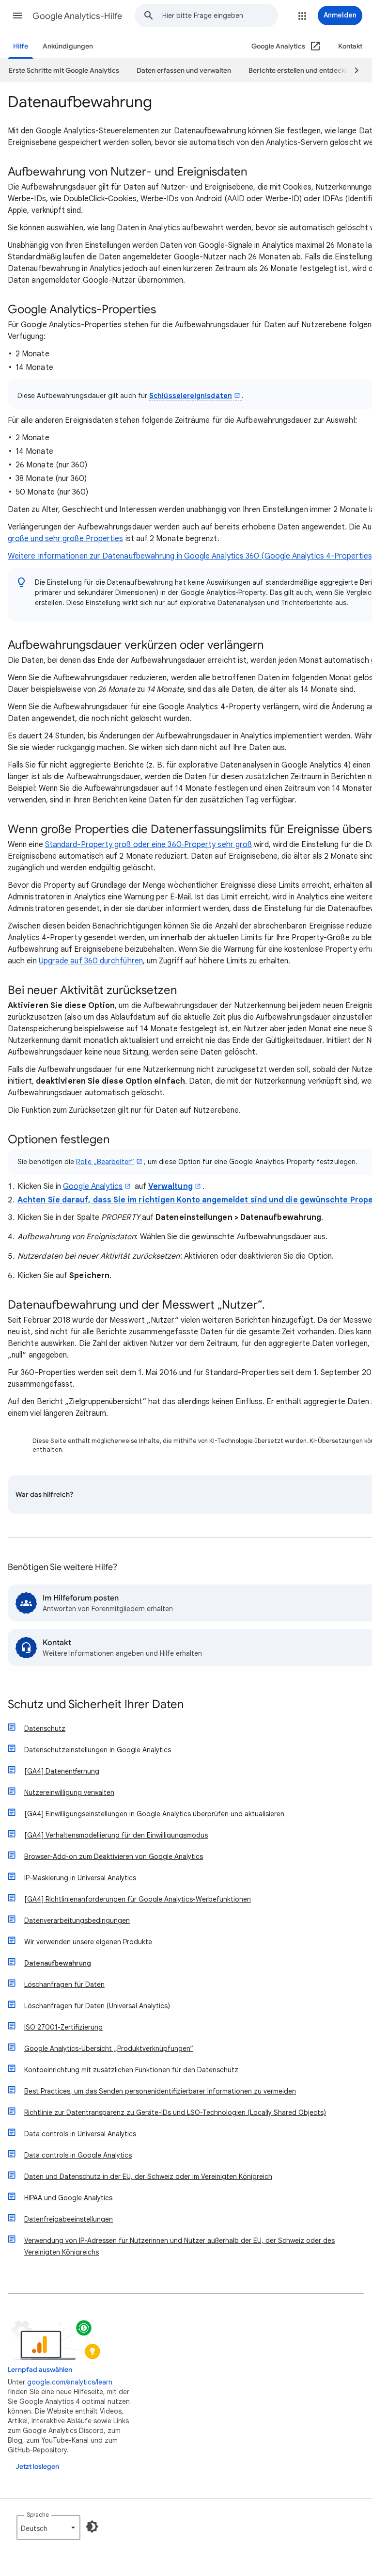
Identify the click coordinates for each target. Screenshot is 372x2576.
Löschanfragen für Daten (64, 1984)
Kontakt (350, 46)
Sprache (38, 2515)
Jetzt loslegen (37, 2467)
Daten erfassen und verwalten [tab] (184, 71)
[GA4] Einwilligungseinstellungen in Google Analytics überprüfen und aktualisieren (154, 1814)
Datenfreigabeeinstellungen (69, 2219)
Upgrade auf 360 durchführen (91, 961)
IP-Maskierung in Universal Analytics (80, 1878)
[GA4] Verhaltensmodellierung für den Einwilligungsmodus (116, 1835)
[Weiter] (352, 71)
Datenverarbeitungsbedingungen (77, 1920)
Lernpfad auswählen (40, 2370)
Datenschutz (45, 1728)
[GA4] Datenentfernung (62, 1771)
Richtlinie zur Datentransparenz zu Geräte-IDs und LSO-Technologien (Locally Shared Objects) (175, 2112)
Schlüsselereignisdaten (191, 396)
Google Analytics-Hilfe (77, 16)
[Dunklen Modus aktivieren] (92, 2527)
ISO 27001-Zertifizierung (63, 2027)
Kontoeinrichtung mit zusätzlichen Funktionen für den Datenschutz (131, 2070)
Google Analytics (93, 1186)
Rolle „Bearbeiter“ (105, 1162)
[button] (17, 16)
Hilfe (21, 46)
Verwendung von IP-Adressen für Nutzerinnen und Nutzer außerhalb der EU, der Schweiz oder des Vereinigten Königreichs (179, 2246)
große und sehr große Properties (65, 539)
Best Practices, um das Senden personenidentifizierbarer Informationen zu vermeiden (160, 2091)
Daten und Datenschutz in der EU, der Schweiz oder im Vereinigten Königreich (148, 2176)
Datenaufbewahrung (58, 1963)
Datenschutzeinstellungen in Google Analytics (98, 1750)
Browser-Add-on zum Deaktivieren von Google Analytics (114, 1856)
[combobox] (220, 16)
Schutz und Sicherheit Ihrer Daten (96, 1705)
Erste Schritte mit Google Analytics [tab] (64, 71)
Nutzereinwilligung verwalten (69, 1792)
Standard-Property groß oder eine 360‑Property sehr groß (148, 845)
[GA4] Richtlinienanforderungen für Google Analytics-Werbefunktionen (138, 1899)
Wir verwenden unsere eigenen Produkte (88, 1942)
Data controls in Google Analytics (78, 2155)
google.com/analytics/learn (70, 2382)
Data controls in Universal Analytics (80, 2134)
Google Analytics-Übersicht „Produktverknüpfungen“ (109, 2048)
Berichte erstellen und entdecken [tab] (301, 71)
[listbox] (48, 2528)
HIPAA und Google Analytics (68, 2198)
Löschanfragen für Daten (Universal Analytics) (97, 2006)
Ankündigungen (68, 46)
